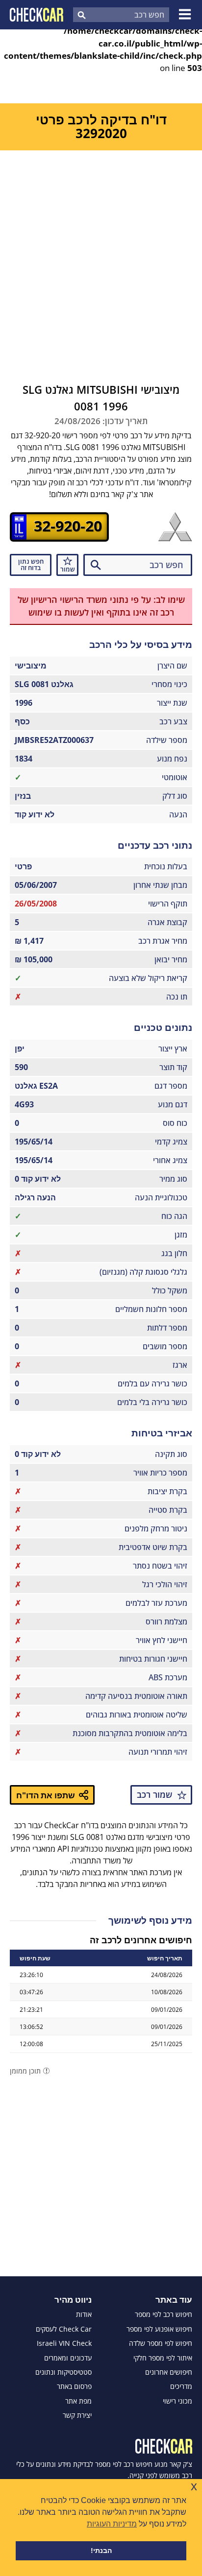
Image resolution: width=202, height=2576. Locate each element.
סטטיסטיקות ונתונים (63, 2372)
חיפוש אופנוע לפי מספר (159, 2329)
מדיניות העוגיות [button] (112, 2524)
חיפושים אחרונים (169, 2372)
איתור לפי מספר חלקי (163, 2358)
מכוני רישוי (177, 2401)
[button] (186, 15)
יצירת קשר (77, 2415)
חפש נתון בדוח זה (31, 564)
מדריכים (181, 2386)
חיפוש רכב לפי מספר (164, 2314)
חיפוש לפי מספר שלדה (161, 2343)
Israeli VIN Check (64, 2343)
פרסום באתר (74, 2386)
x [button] (194, 2486)
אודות (84, 2314)
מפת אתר (78, 2401)
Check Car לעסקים (64, 2329)
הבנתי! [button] (101, 2551)
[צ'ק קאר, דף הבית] (37, 15)
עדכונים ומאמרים (68, 2358)
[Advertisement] (101, 256)
